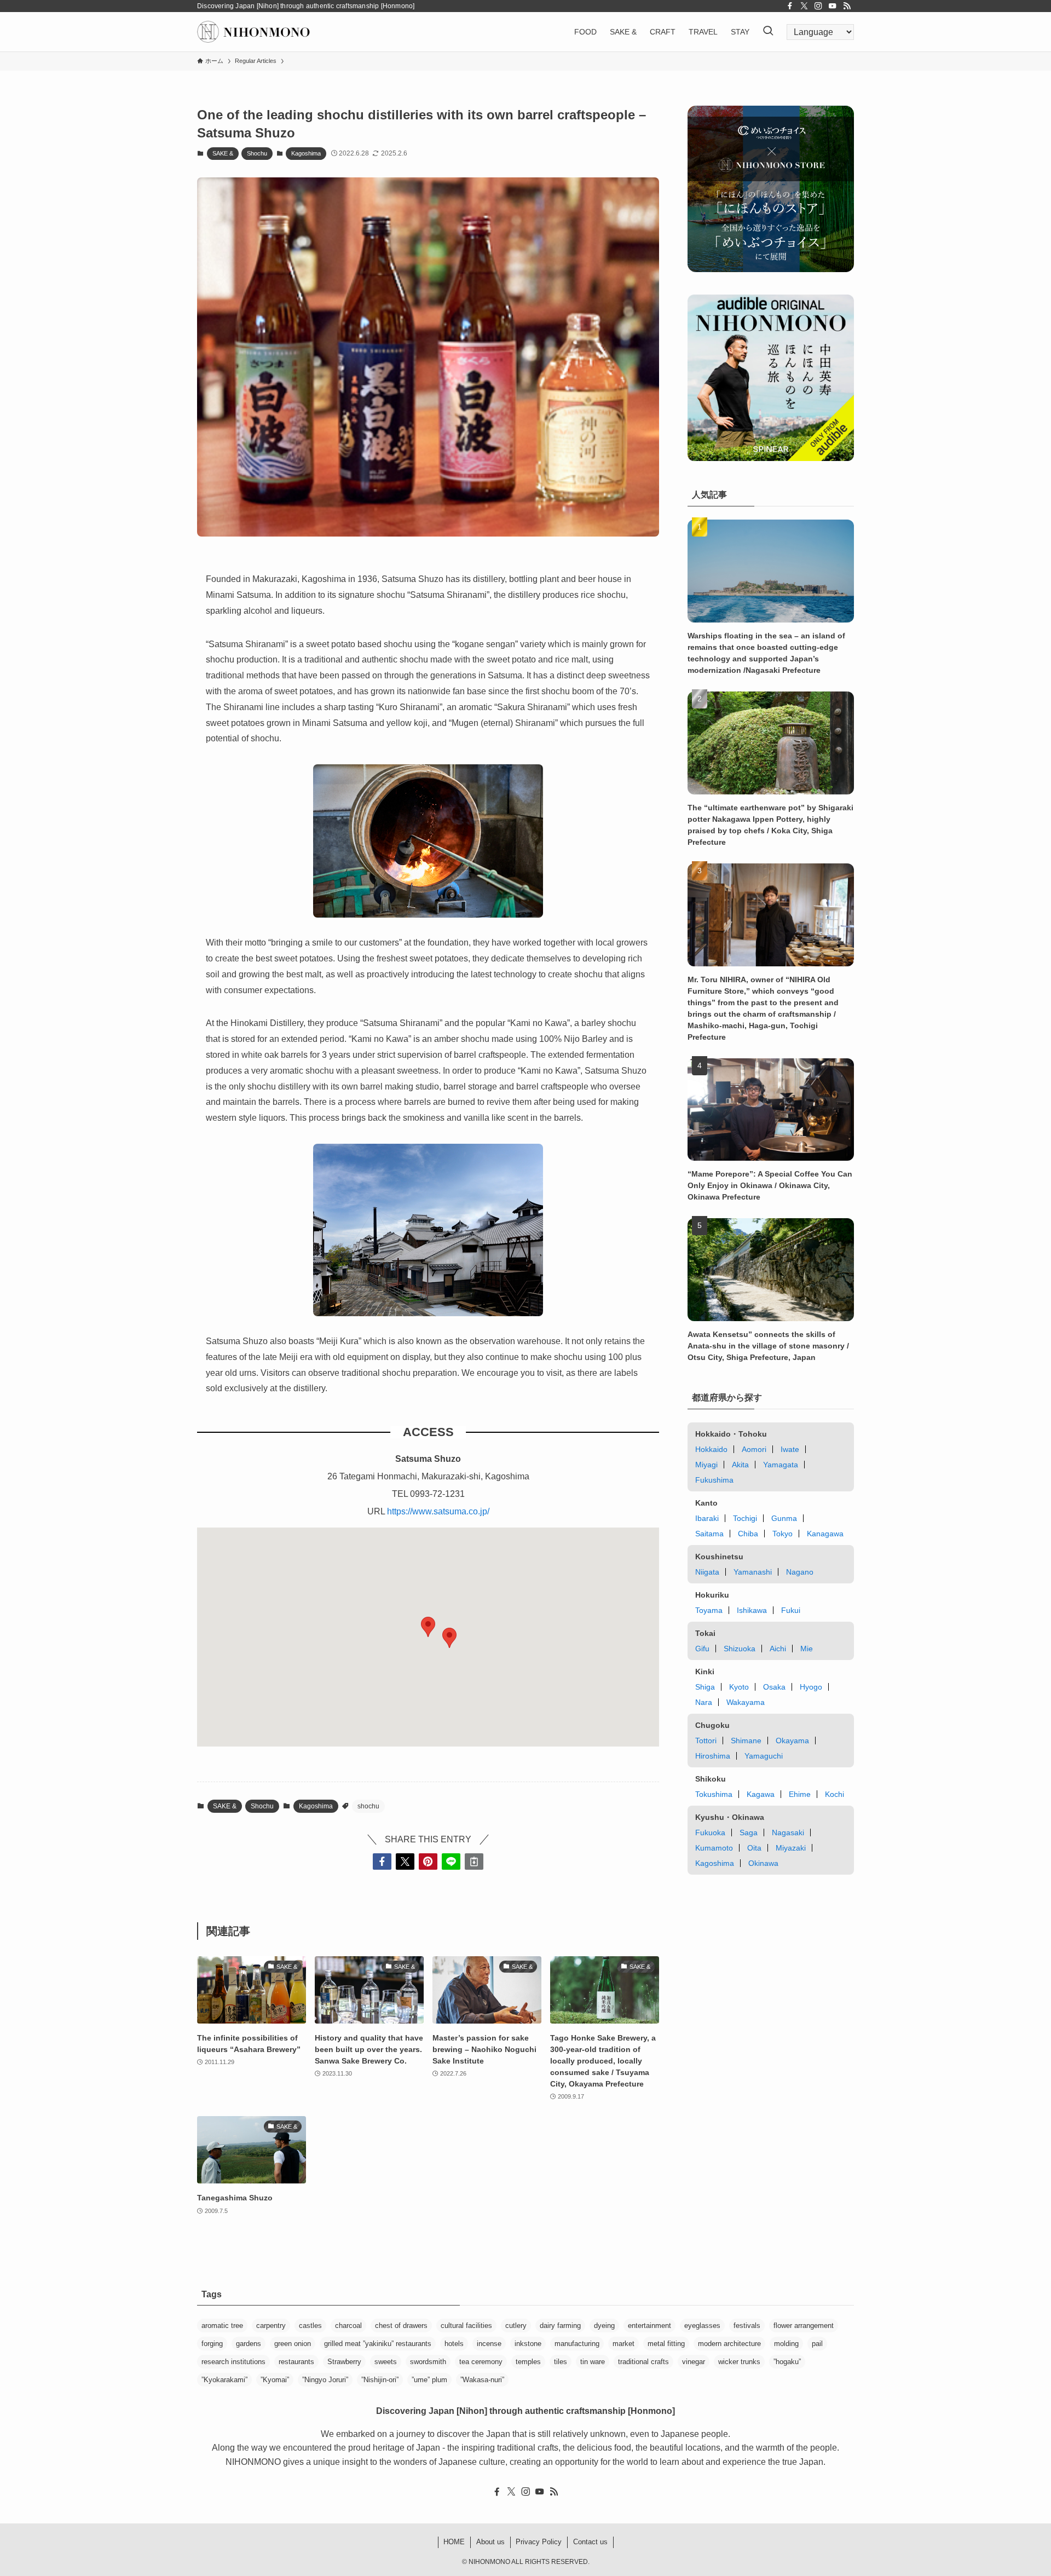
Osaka (774, 1687)
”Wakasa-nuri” (482, 2380)
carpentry (271, 2326)
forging (212, 2344)
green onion (293, 2344)
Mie (807, 1649)
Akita (740, 1465)
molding (786, 2344)
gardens (249, 2344)
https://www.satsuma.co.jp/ (438, 1511)
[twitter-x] (804, 6)
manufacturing (577, 2344)
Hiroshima (713, 1756)
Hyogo (811, 1687)
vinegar (694, 2362)
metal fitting (666, 2344)
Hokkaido (711, 1449)
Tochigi (745, 1518)
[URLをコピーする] (474, 1862)
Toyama (709, 1610)
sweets (386, 2362)
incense (489, 2344)
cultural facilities (466, 2326)
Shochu (257, 153)
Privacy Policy (539, 2542)
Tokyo (783, 1534)
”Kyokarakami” (224, 2380)
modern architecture (729, 2344)
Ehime (800, 1794)
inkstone (528, 2344)
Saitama (709, 1534)
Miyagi (706, 1465)
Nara (704, 1702)
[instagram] (818, 6)
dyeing (604, 2326)
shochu (368, 1806)
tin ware (593, 2362)
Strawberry (344, 2362)
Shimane (746, 1741)
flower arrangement (804, 2326)
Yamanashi (753, 1572)
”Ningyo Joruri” (325, 2380)
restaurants (296, 2362)
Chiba (748, 1534)
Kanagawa (825, 1534)
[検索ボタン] (768, 32)
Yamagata (781, 1465)
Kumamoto (714, 1848)
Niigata (707, 1572)
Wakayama (746, 1702)
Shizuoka (740, 1649)
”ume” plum (429, 2380)
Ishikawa (752, 1610)
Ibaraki (707, 1518)
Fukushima (714, 1480)
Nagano (800, 1572)
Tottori (706, 1741)
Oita (754, 1848)
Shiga (705, 1687)
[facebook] (790, 6)
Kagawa (761, 1794)
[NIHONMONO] (253, 32)
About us (490, 2542)
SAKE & (223, 153)
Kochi (835, 1794)
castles (310, 2326)
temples (528, 2362)
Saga (749, 1832)
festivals (747, 2326)
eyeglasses (702, 2326)
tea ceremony (481, 2362)
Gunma (784, 1518)
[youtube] (833, 6)
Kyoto (739, 1687)
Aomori (754, 1449)
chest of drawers (401, 2326)
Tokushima (714, 1794)
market (623, 2344)
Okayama (792, 1741)
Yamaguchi (764, 1756)
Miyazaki (791, 1848)
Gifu (702, 1649)
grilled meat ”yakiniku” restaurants (378, 2344)
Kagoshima (306, 153)
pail (817, 2344)
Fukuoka (710, 1832)
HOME (454, 2542)
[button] (449, 1638)
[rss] (847, 6)
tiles (561, 2362)
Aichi (778, 1649)
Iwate (790, 1449)
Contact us (590, 2542)
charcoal (348, 2326)
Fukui (791, 1610)
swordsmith (428, 2362)
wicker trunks (739, 2362)
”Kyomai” (275, 2380)
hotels (454, 2344)
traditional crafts (643, 2362)
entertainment (649, 2326)
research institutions (233, 2362)
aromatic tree (222, 2326)
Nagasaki (788, 1832)
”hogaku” (787, 2362)
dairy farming (560, 2326)
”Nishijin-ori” (380, 2380)
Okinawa (763, 1863)
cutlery (516, 2326)
